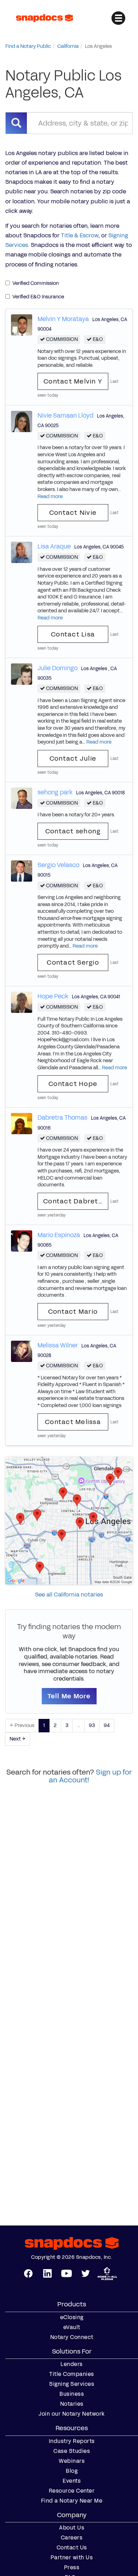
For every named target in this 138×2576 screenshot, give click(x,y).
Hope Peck (53, 996)
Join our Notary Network (72, 2414)
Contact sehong (73, 831)
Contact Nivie (73, 513)
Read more (50, 497)
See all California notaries (69, 1595)
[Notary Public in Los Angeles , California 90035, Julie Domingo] (22, 674)
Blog (72, 2471)
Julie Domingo (57, 668)
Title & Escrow (80, 235)
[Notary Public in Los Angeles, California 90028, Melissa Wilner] (22, 1351)
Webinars (72, 2461)
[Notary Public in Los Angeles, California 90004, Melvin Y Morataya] (22, 324)
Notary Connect (72, 2337)
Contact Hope (73, 1084)
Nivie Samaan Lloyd (65, 415)
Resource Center (72, 2491)
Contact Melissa (73, 1422)
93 (92, 1725)
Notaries (72, 2404)
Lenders (72, 2364)
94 (107, 1725)
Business (72, 2394)
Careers (72, 2538)
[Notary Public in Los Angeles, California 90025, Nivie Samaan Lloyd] (22, 421)
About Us (72, 2528)
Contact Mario (73, 1312)
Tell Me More (69, 1696)
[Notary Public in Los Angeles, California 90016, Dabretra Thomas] (22, 1123)
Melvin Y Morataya (63, 319)
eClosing (72, 2317)
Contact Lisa (73, 634)
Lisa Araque (54, 546)
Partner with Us (72, 2558)
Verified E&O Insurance (38, 297)
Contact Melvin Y (73, 381)
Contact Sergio (73, 962)
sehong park (55, 792)
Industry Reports (72, 2441)
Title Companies (72, 2374)
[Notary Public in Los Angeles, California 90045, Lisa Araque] (22, 552)
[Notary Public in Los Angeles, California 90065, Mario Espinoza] (22, 1240)
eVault (72, 2327)
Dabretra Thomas (62, 1118)
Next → (18, 1739)
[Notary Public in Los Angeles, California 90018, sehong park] (22, 798)
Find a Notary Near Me (72, 2501)
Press (72, 2567)
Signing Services (72, 2384)
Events (72, 2481)
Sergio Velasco (58, 865)
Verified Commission (36, 283)
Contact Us (72, 2548)
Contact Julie (73, 759)
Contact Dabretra (74, 1201)
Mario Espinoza (59, 1235)
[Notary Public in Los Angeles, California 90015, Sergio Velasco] (22, 871)
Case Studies (72, 2451)
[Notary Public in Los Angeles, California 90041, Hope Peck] (22, 1002)
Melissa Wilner (58, 1345)
